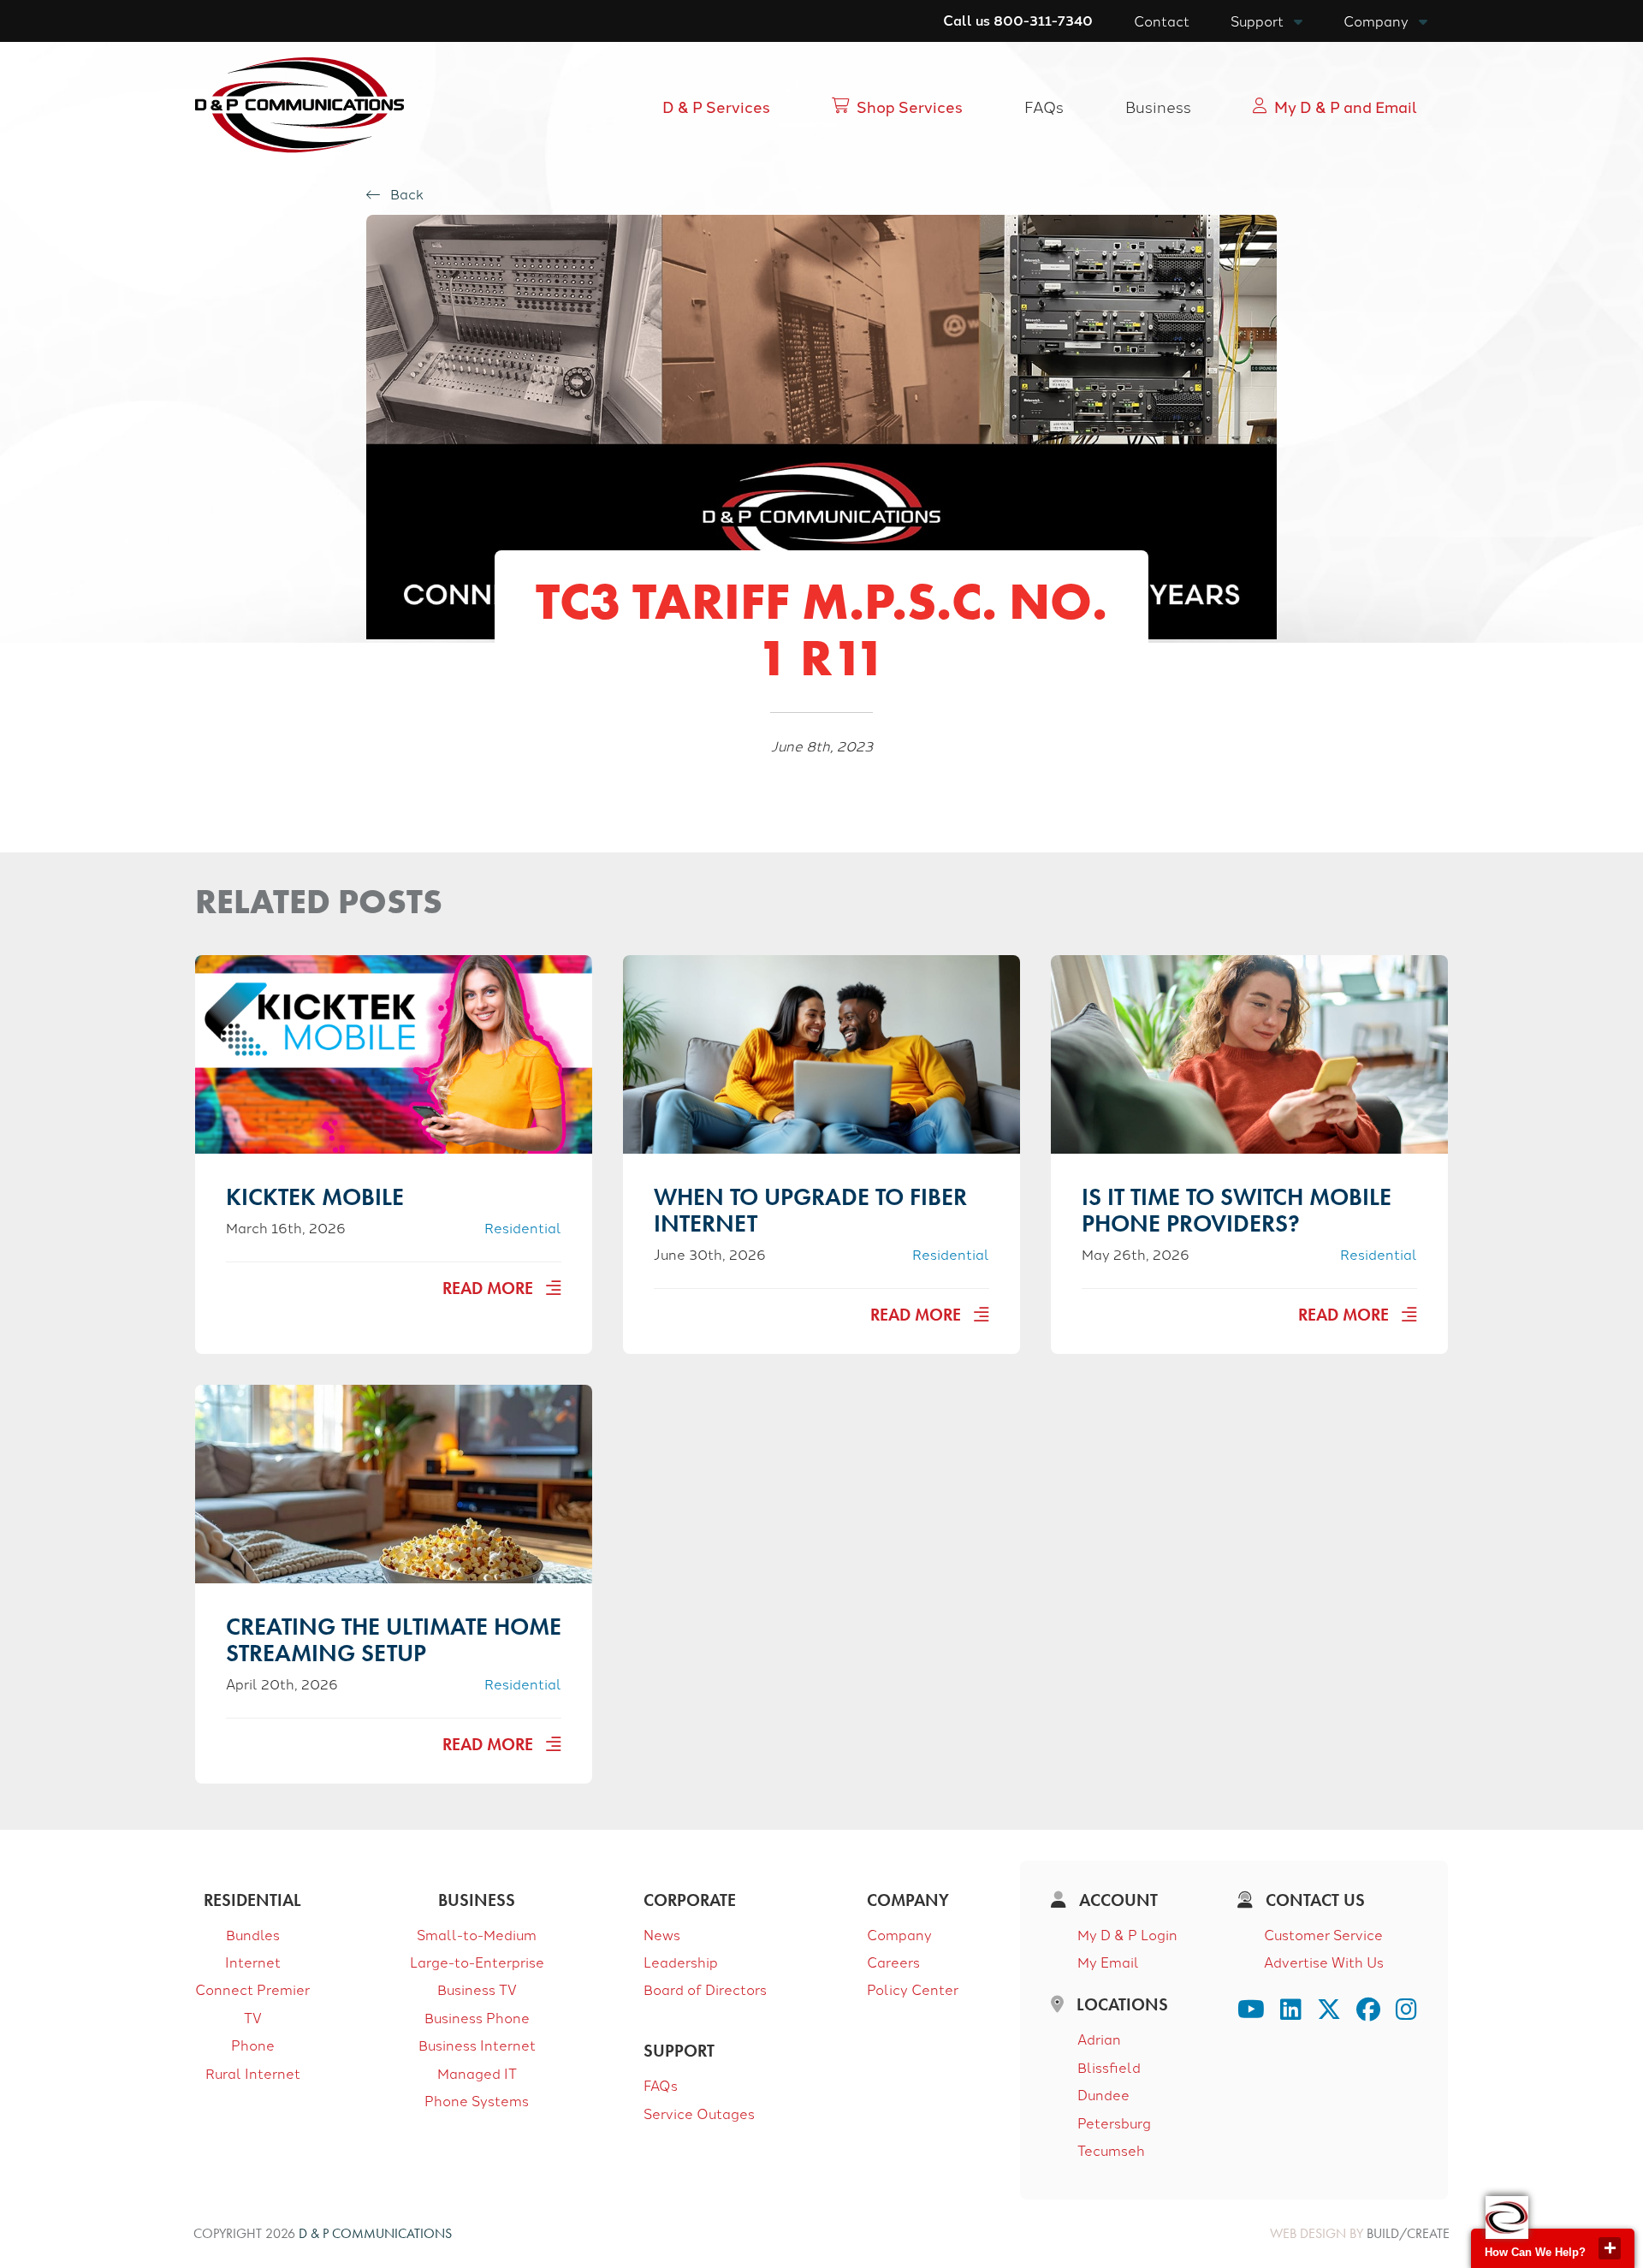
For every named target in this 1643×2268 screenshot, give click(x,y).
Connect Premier (252, 1989)
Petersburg (1114, 2123)
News (662, 1934)
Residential (523, 1227)
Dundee (1103, 2094)
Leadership (681, 1962)
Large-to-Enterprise (477, 1962)
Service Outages (699, 2113)
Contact (1162, 21)
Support (1257, 21)
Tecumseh (1111, 2150)
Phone (253, 2045)
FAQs (1044, 106)
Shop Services (910, 106)
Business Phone (477, 2017)
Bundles (253, 1934)
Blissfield (1109, 2067)
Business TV (477, 1989)
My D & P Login (1127, 1934)
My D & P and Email (1346, 106)
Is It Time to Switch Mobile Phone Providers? (1237, 1210)
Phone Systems (477, 2100)
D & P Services (716, 106)
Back (405, 194)
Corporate (690, 1900)
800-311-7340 (1043, 20)
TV (253, 2017)
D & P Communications (375, 2233)
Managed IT (477, 2073)
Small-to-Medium (477, 1934)
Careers (893, 1962)
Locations (1120, 2004)
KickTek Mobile (315, 1197)
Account (1116, 1900)
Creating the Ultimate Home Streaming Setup (394, 1640)
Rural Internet (253, 2073)
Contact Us (1313, 1900)
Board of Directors (705, 1989)
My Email (1108, 1962)
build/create (1408, 2233)
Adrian (1099, 2039)
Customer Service (1323, 1934)
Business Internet (477, 2045)
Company (1376, 21)
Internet (253, 1962)
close (1610, 2248)
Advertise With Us (1324, 1962)
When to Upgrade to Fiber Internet (810, 1210)
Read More (490, 1288)
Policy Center (913, 1989)
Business (1158, 106)
